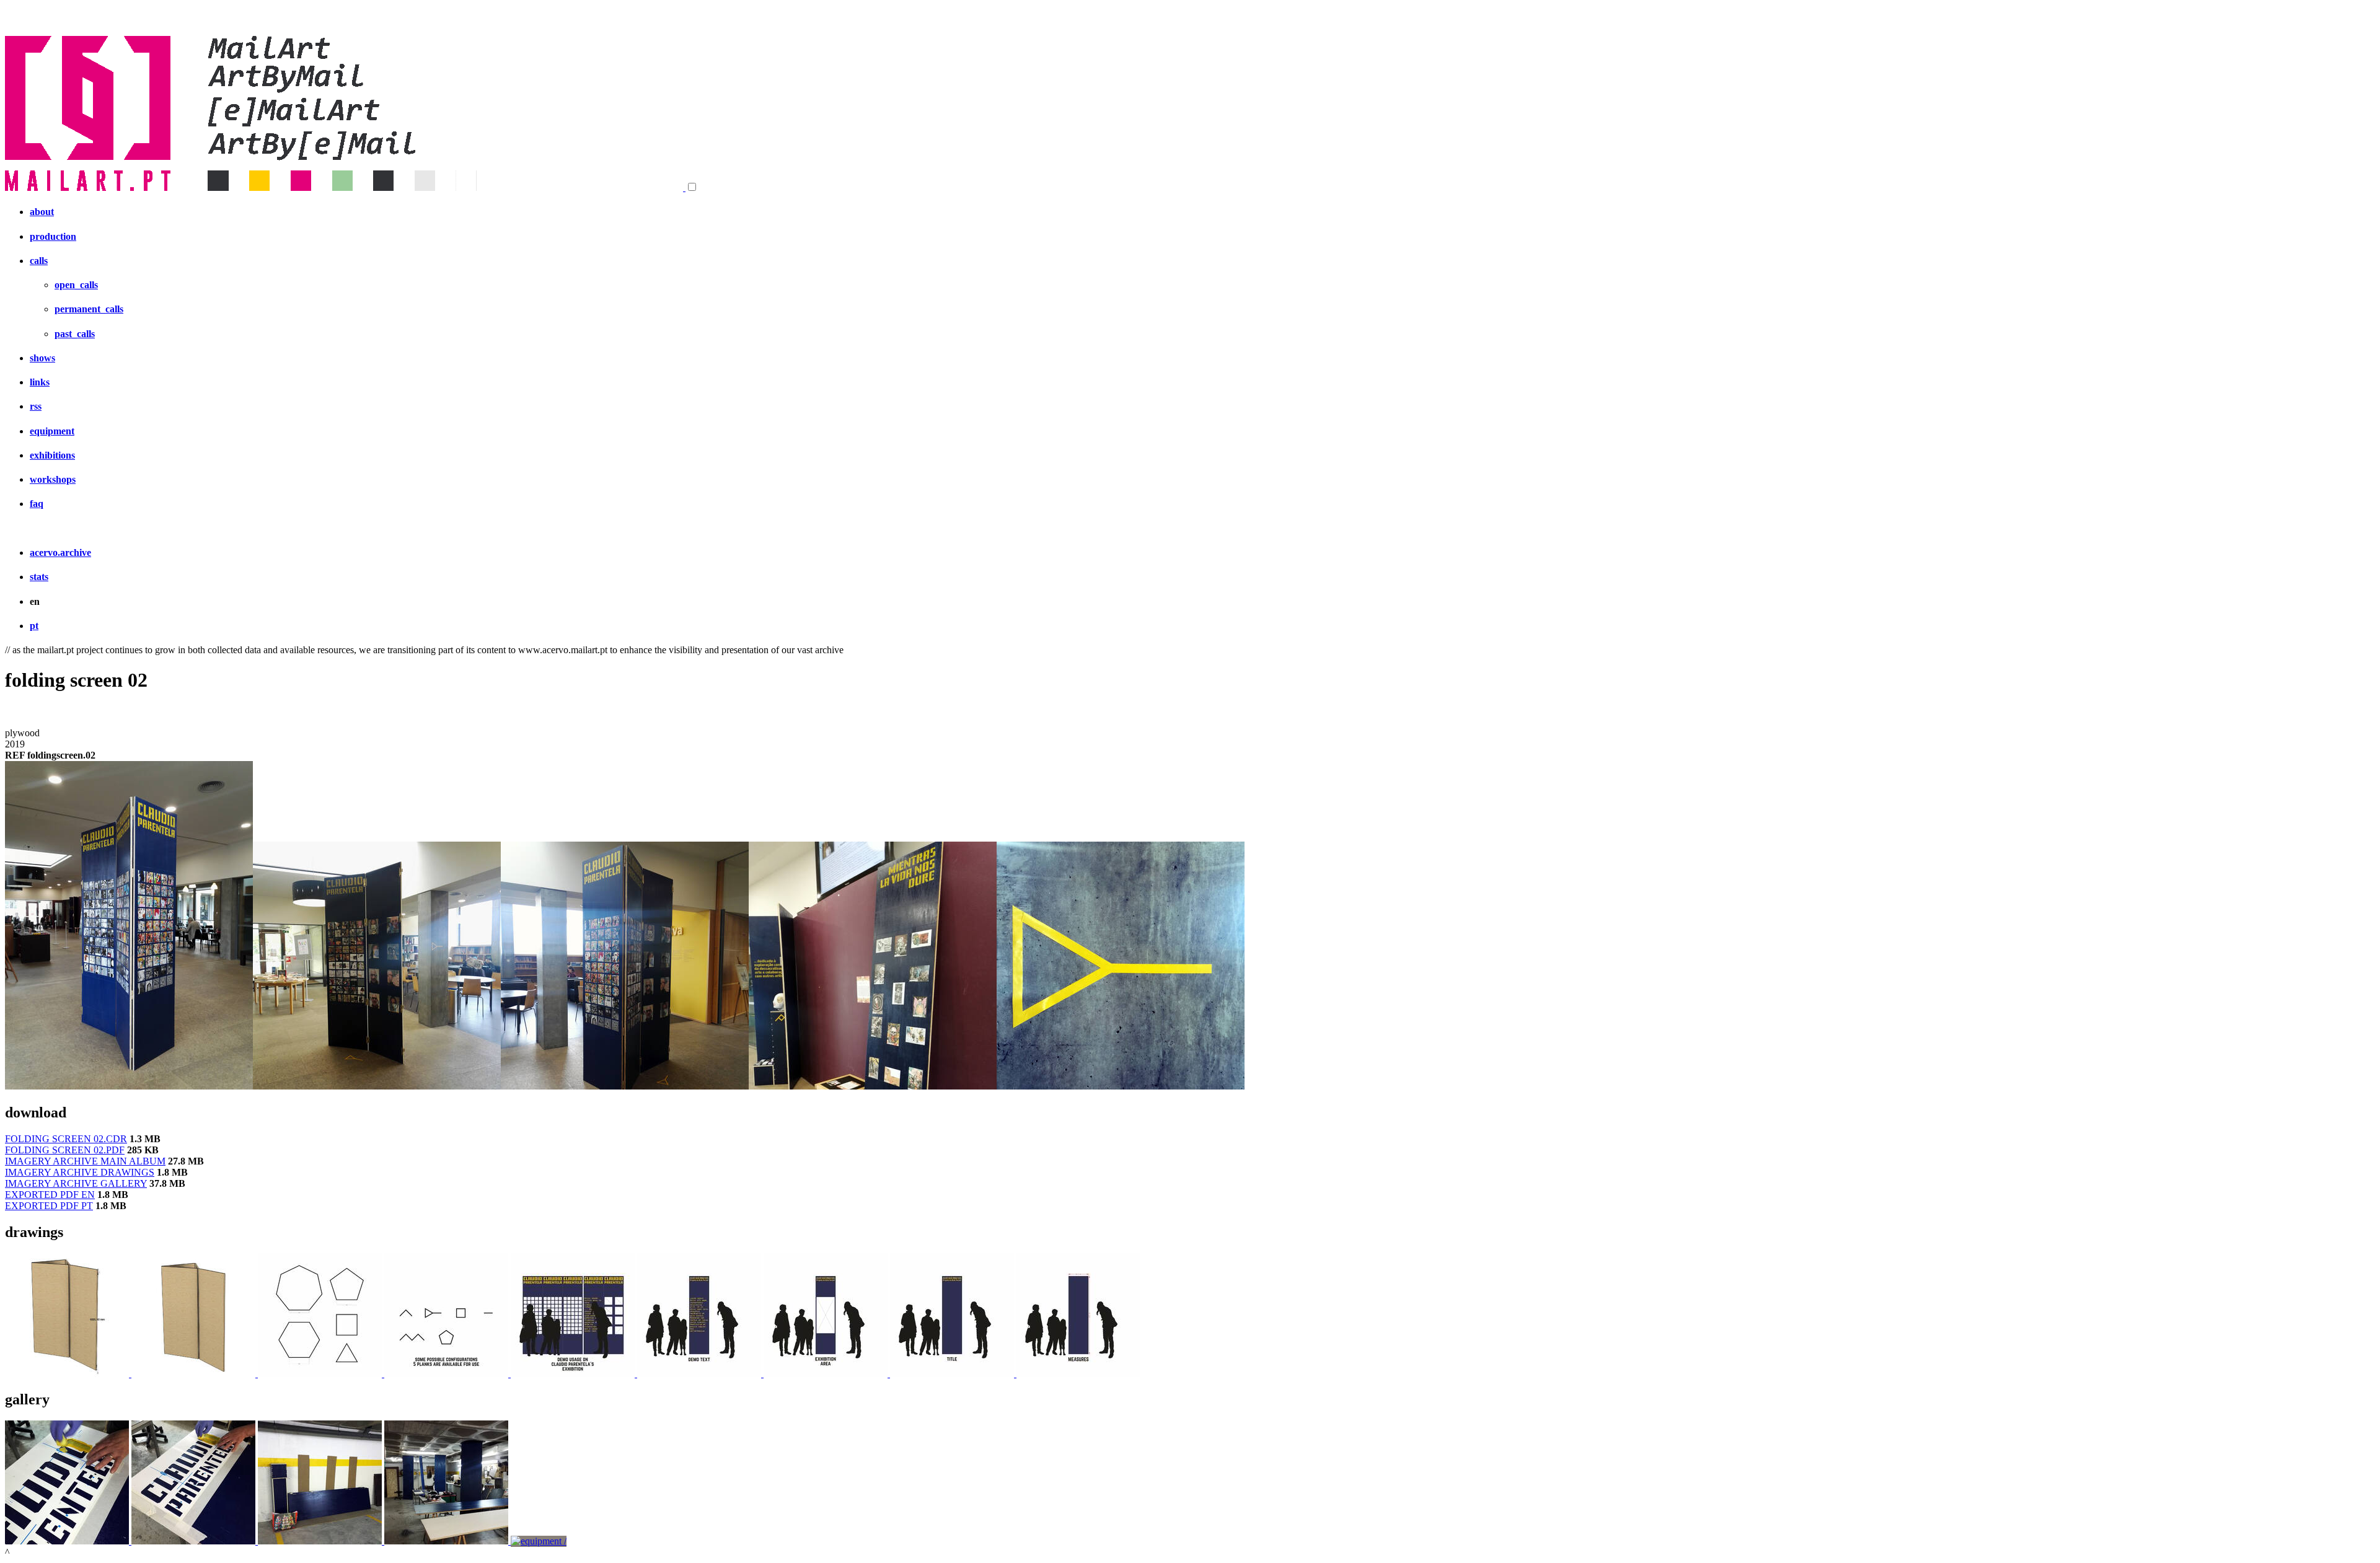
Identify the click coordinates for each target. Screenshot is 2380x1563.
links (40, 382)
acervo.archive (60, 553)
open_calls (76, 285)
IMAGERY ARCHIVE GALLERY (76, 1183)
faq (37, 504)
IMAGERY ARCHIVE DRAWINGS (80, 1172)
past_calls (75, 334)
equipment (52, 431)
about (42, 212)
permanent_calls (89, 309)
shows (42, 358)
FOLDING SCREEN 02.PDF (65, 1150)
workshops (53, 479)
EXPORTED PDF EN (50, 1195)
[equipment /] (68, 1374)
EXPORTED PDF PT (49, 1206)
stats (39, 577)
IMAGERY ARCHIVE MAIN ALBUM (85, 1161)
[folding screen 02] (129, 1086)
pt (34, 626)
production (53, 236)
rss (36, 406)
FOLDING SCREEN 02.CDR (66, 1139)
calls (39, 261)
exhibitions (52, 455)
